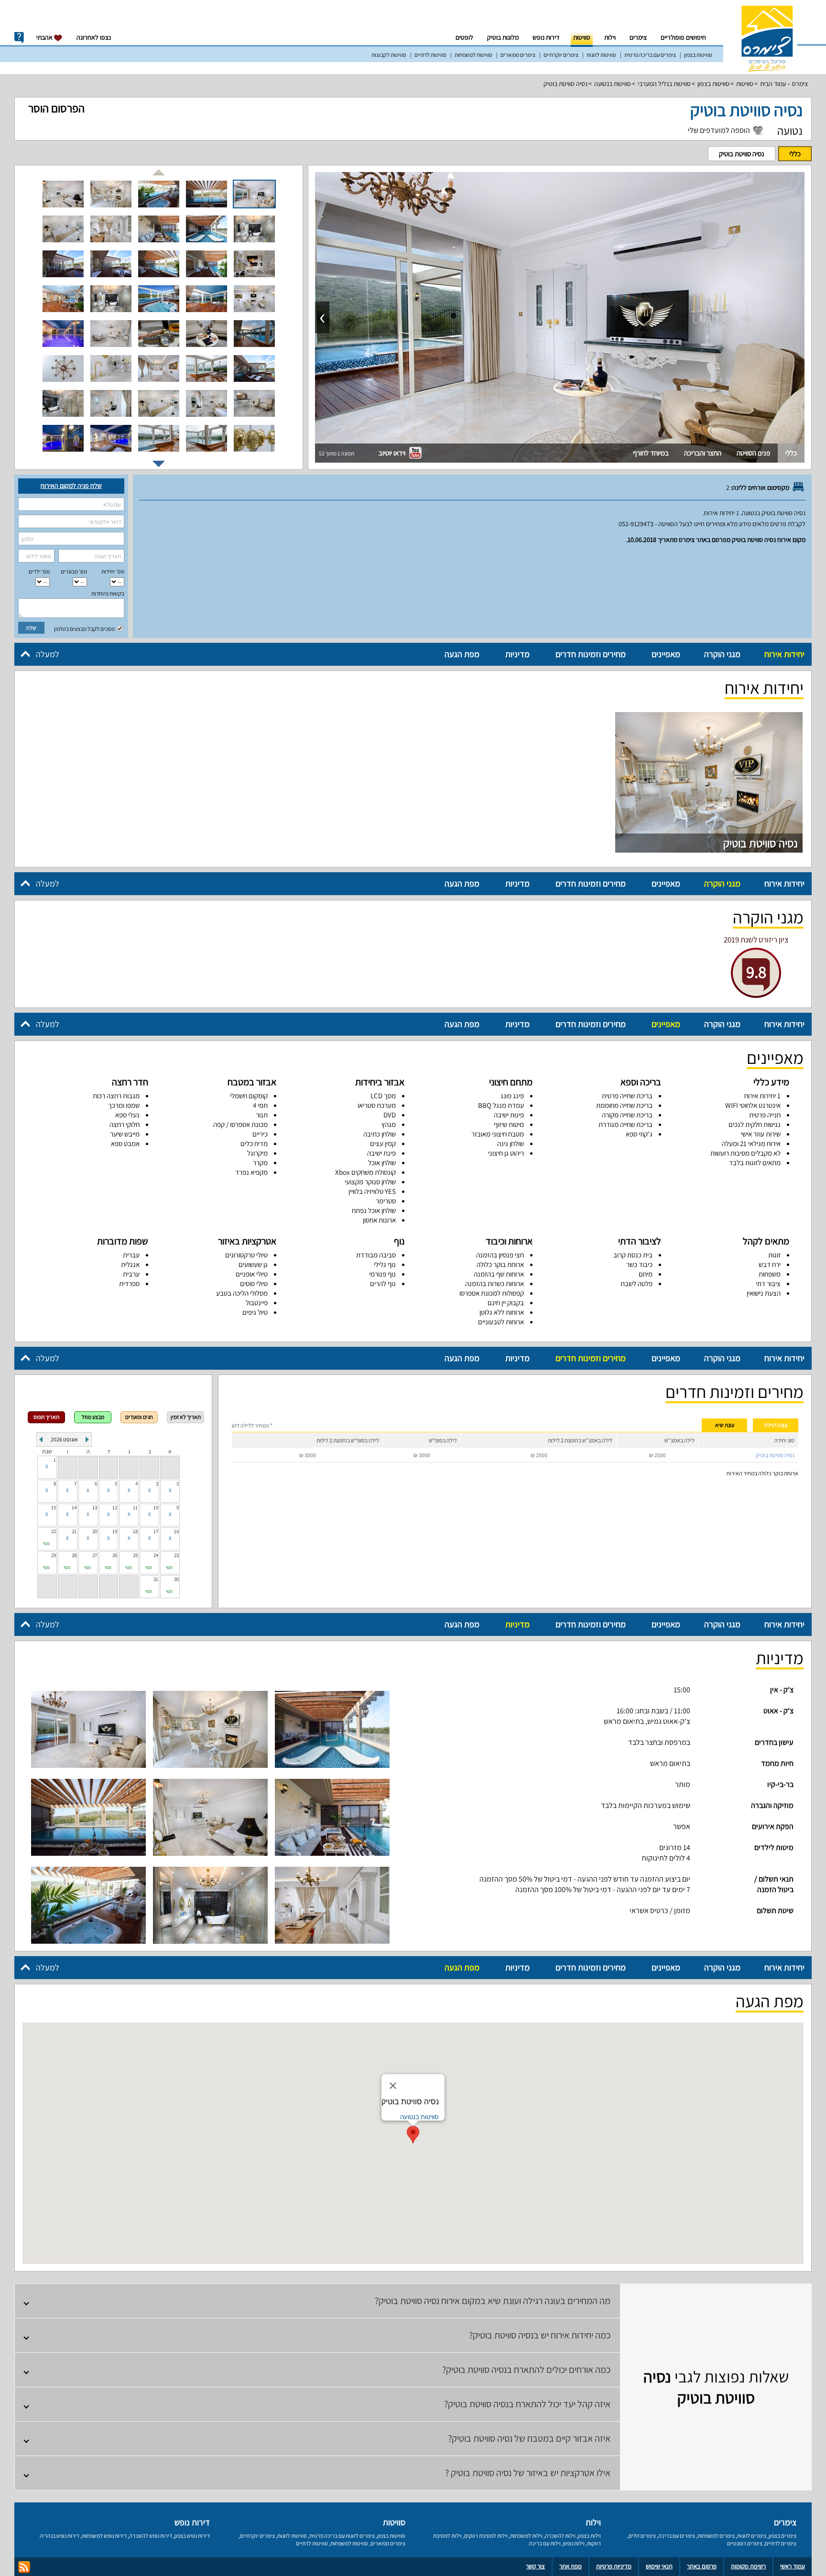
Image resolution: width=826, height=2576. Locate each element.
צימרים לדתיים (781, 2543)
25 (135, 1555)
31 (156, 1579)
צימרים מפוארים (518, 55)
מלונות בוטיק (503, 37)
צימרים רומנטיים (745, 2543)
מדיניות (517, 654)
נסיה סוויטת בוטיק (565, 84)
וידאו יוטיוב (393, 453)
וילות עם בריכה (545, 2543)
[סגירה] (393, 2086)
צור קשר (535, 2566)
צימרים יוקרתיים (561, 55)
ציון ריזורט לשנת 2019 (756, 940)
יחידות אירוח (784, 654)
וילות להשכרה (560, 2536)
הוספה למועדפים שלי (719, 130)
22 (54, 1531)
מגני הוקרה (722, 654)
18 (135, 1531)
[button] (413, 2135)
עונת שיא (725, 1425)
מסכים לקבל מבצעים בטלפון (85, 629)
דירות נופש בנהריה (60, 2536)
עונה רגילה (776, 1425)
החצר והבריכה (703, 453)
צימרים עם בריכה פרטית (650, 55)
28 (74, 1555)
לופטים (464, 37)
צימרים (638, 37)
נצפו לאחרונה (94, 37)
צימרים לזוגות (752, 2536)
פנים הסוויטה (753, 453)
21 (74, 1531)
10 (156, 1507)
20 (95, 1531)
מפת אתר (571, 2566)
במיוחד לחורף (651, 453)
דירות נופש (546, 37)
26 (115, 1555)
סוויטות (582, 37)
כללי (795, 154)
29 (54, 1555)
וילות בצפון (589, 2536)
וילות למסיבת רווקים (486, 2536)
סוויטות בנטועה (613, 84)
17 (156, 1531)
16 (176, 1531)
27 (95, 1555)
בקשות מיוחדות (108, 593)
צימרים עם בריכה (677, 2536)
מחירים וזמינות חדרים (591, 654)
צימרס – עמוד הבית (784, 84)
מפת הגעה (462, 654)
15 (54, 1507)
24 (156, 1555)
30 (176, 1579)
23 (176, 1555)
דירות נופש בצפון (192, 2536)
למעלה (48, 654)
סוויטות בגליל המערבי (664, 84)
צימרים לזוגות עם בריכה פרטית (342, 2536)
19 (115, 1531)
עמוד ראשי (793, 2566)
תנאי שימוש (659, 2566)
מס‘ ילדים (39, 571)
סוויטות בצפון (698, 55)
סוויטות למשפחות (473, 55)
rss (24, 2567)
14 (74, 1507)
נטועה (790, 130)
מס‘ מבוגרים (74, 571)
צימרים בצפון (783, 2536)
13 (95, 1507)
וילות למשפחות (526, 2536)
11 (135, 1507)
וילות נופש (574, 2543)
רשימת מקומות (748, 2566)
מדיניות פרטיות (614, 2566)
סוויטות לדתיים (430, 55)
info (19, 38)
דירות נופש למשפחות (104, 2536)
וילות (610, 37)
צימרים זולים (642, 2536)
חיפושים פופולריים (683, 37)
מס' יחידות (113, 571)
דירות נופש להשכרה (151, 2536)
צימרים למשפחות (716, 2536)
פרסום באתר (702, 2566)
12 (115, 1507)
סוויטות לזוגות (601, 55)
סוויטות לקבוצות (389, 55)
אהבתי (45, 37)
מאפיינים (666, 654)
